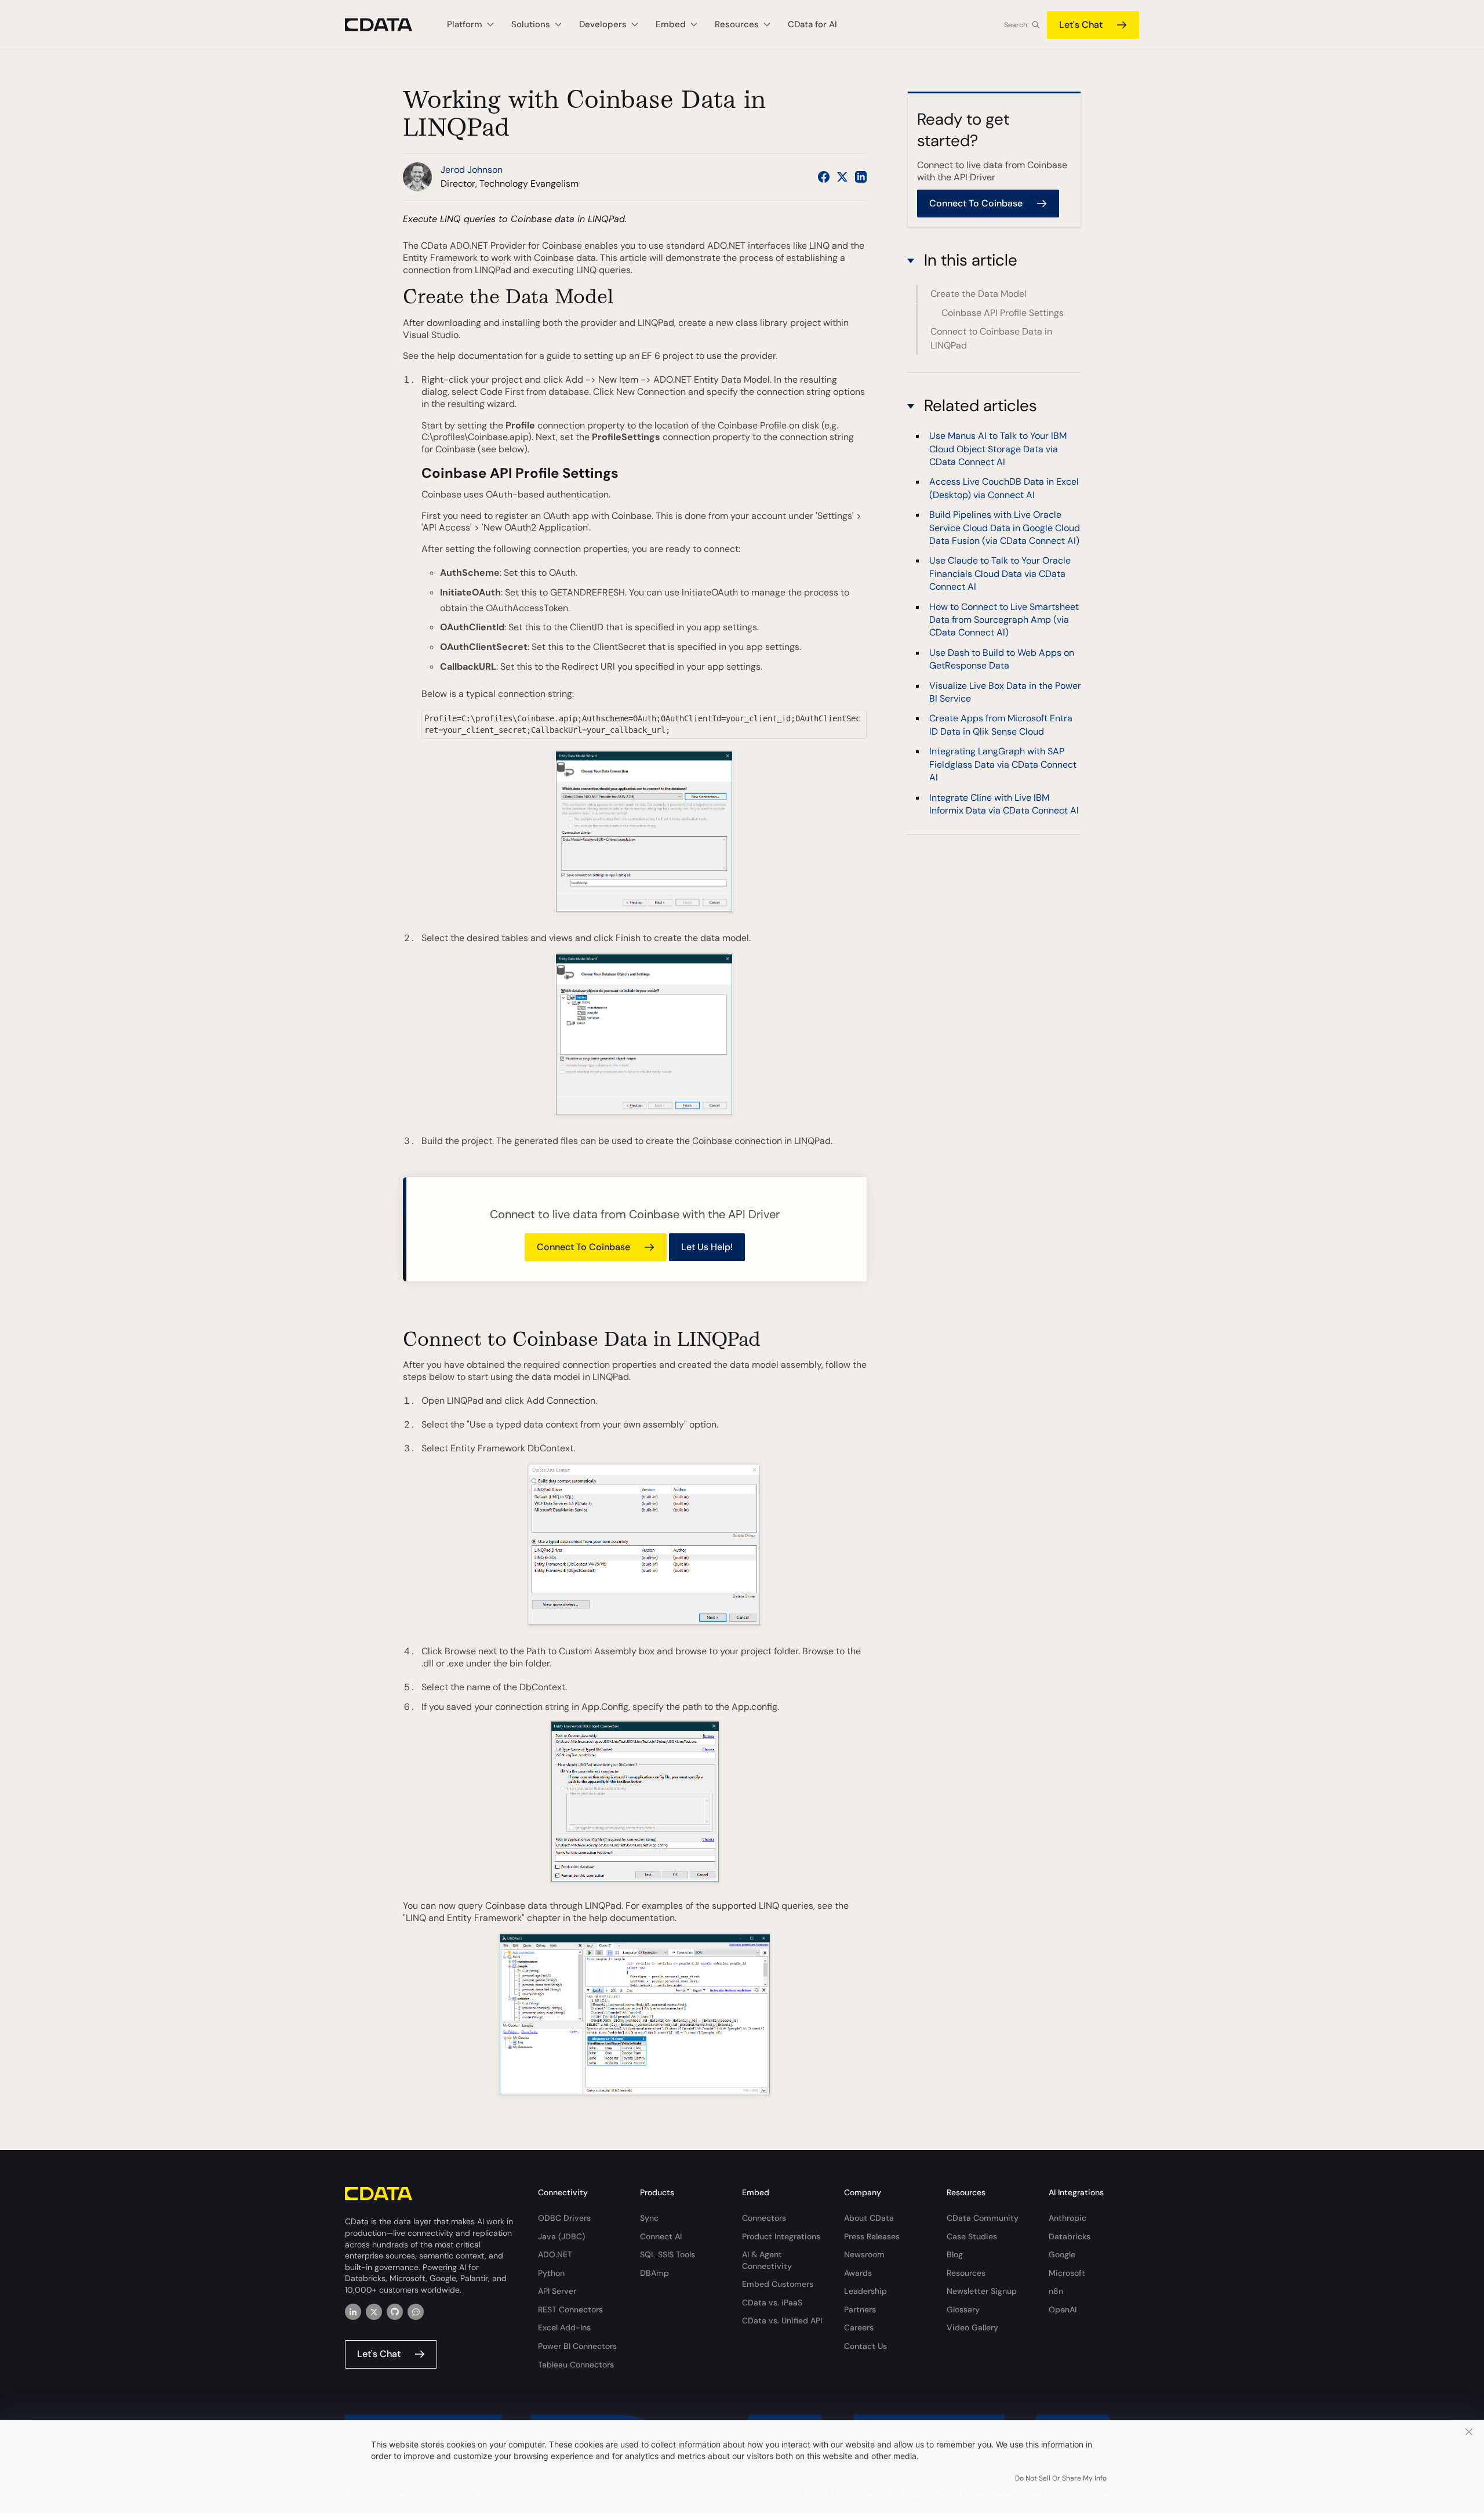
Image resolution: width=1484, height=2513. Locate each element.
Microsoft (1067, 2273)
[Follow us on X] (842, 177)
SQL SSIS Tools (668, 2254)
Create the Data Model (979, 294)
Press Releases (872, 2236)
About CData (869, 2218)
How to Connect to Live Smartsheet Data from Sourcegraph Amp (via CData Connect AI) (1004, 620)
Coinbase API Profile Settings (1003, 312)
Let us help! (707, 1247)
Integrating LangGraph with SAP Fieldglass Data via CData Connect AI (1003, 764)
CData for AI (812, 24)
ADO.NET (555, 2254)
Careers (859, 2327)
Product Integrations (781, 2236)
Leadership (865, 2291)
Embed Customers (778, 2284)
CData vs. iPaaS (772, 2303)
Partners (860, 2309)
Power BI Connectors (577, 2346)
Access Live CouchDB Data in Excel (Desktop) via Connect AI (1004, 489)
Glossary (963, 2309)
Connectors (764, 2218)
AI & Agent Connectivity (767, 2260)
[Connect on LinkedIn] (861, 177)
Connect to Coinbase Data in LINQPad (991, 338)
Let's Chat (1081, 25)
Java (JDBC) (561, 2236)
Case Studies (972, 2236)
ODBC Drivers (564, 2218)
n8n (1056, 2291)
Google (1062, 2254)
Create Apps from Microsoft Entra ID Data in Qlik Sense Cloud (1001, 725)
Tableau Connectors (576, 2365)
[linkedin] (353, 2312)
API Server (557, 2291)
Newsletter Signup (982, 2291)
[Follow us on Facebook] (824, 177)
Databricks (1070, 2236)
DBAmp (654, 2273)
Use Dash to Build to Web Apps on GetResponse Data (1002, 659)
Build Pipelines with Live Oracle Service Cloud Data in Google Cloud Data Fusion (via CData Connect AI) (1005, 528)
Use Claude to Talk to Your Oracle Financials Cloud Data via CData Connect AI (1000, 574)
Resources (966, 2273)
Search (1016, 25)
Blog (955, 2254)
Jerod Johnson (472, 170)
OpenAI (1063, 2309)
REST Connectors (570, 2309)
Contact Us (865, 2346)
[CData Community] (416, 2312)
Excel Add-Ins (564, 2327)
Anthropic (1067, 2218)
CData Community (983, 2218)
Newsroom (864, 2254)
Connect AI (661, 2236)
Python (551, 2273)
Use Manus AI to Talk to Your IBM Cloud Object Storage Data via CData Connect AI (998, 449)
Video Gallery (972, 2327)
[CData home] (387, 25)
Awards (858, 2273)
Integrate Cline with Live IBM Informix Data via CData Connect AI (1004, 804)
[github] (395, 2312)
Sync (649, 2218)
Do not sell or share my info (1061, 2478)
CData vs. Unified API (782, 2320)
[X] (374, 2312)
